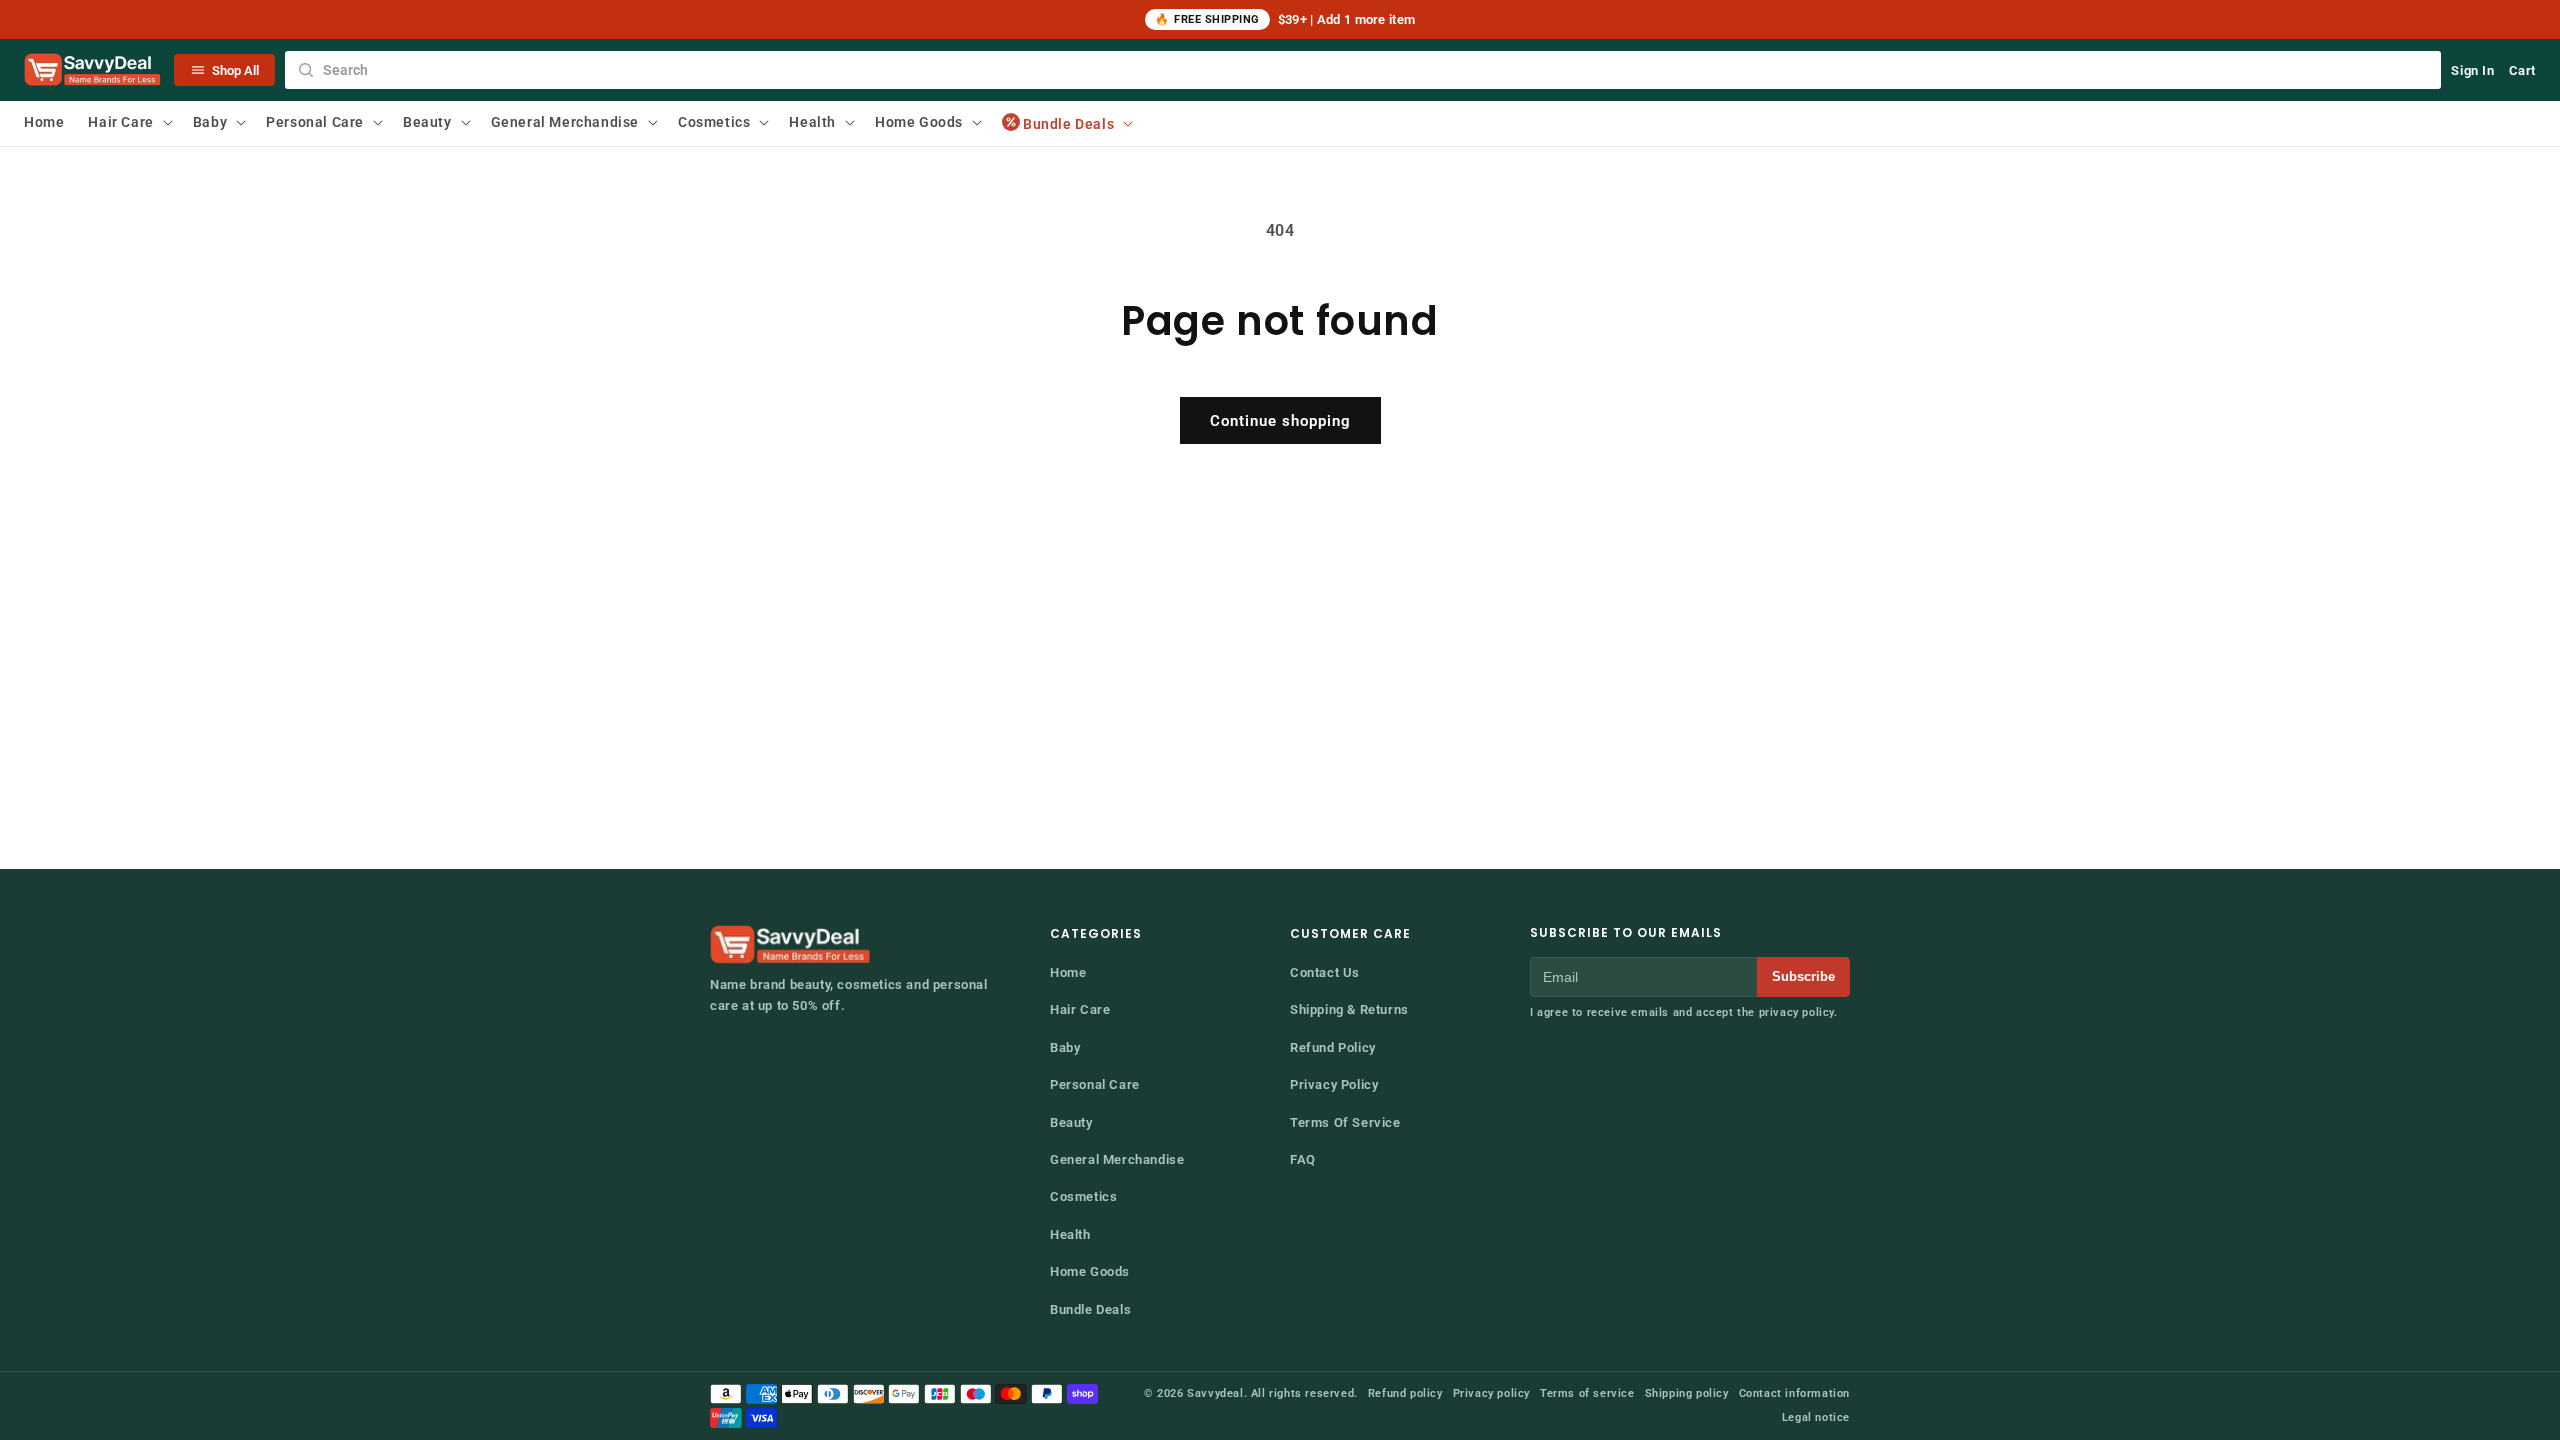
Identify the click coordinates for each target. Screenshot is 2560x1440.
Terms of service (1587, 1393)
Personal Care (1095, 1084)
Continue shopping (1280, 421)
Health (1070, 1234)
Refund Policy (1333, 1047)
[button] (128, 122)
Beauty (1071, 1122)
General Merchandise (1117, 1159)
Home (1068, 972)
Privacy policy (1491, 1393)
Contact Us (1325, 972)
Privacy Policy (1334, 1084)
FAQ (1303, 1159)
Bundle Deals (1090, 1309)
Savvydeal (1215, 1393)
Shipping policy (1687, 1393)
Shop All (235, 70)
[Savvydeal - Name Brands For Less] (792, 945)
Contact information (1794, 1393)
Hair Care (1080, 1009)
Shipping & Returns (1349, 1009)
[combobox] (1363, 70)
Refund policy (1405, 1393)
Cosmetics (1083, 1196)
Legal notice (1816, 1417)
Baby (1065, 1047)
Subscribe (1803, 976)
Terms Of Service (1345, 1122)
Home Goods (1090, 1271)
